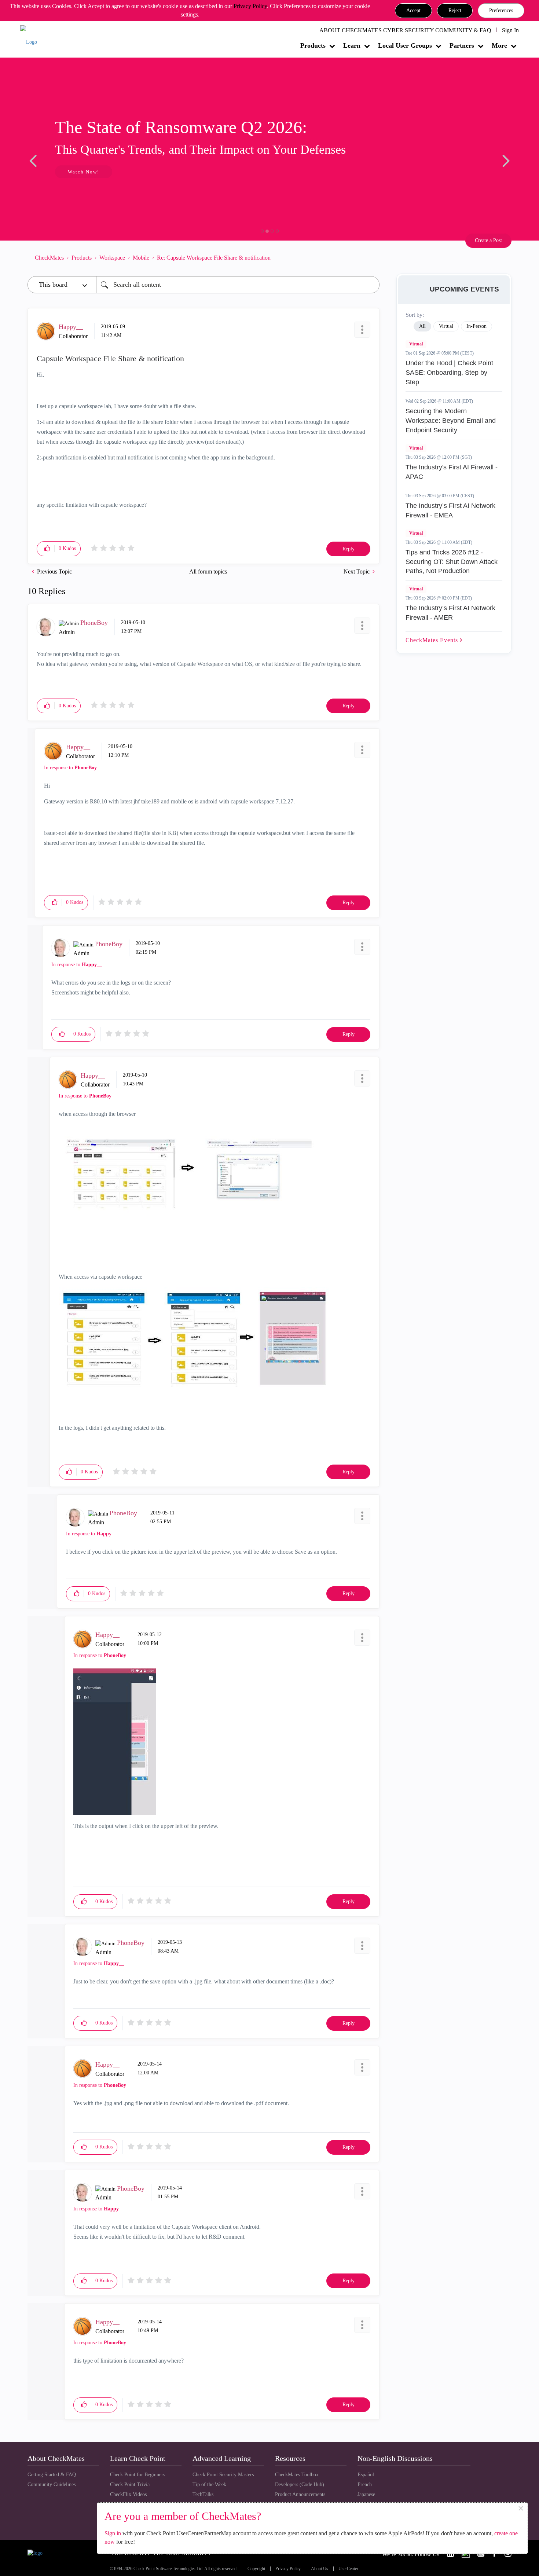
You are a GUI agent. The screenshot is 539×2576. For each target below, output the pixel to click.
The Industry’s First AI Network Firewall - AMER (450, 613)
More (499, 45)
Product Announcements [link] (300, 2494)
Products (313, 45)
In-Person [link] (476, 326)
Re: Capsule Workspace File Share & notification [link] (214, 258)
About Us (320, 2569)
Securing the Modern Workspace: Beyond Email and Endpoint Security (451, 420)
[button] (413, 11)
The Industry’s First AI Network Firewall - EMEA (450, 510)
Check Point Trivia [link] (130, 2485)
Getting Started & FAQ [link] (52, 2475)
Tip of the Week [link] (209, 2485)
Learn (352, 45)
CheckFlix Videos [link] (128, 2494)
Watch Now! (76, 172)
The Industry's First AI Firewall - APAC (452, 472)
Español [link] (366, 2475)
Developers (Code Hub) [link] (300, 2485)
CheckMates (49, 258)
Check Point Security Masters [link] (223, 2475)
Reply (349, 549)
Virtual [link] (446, 326)
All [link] (422, 326)
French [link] (365, 2485)
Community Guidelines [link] (52, 2485)
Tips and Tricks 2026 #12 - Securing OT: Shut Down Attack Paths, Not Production (452, 562)
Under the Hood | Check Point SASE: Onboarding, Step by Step (449, 372)
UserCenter (348, 2569)
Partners (462, 45)
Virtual (416, 344)
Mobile (141, 258)
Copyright (256, 2569)
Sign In (510, 30)
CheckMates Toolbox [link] (297, 2475)
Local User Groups (405, 45)
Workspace (112, 258)
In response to (70, 768)
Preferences (501, 10)
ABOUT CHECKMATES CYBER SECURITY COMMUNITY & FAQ (405, 30)
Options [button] (370, 257)
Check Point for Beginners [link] (137, 2475)
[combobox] (238, 285)
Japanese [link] (366, 2494)
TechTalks (203, 2494)
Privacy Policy (250, 6)
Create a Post (488, 240)
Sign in (113, 2533)
